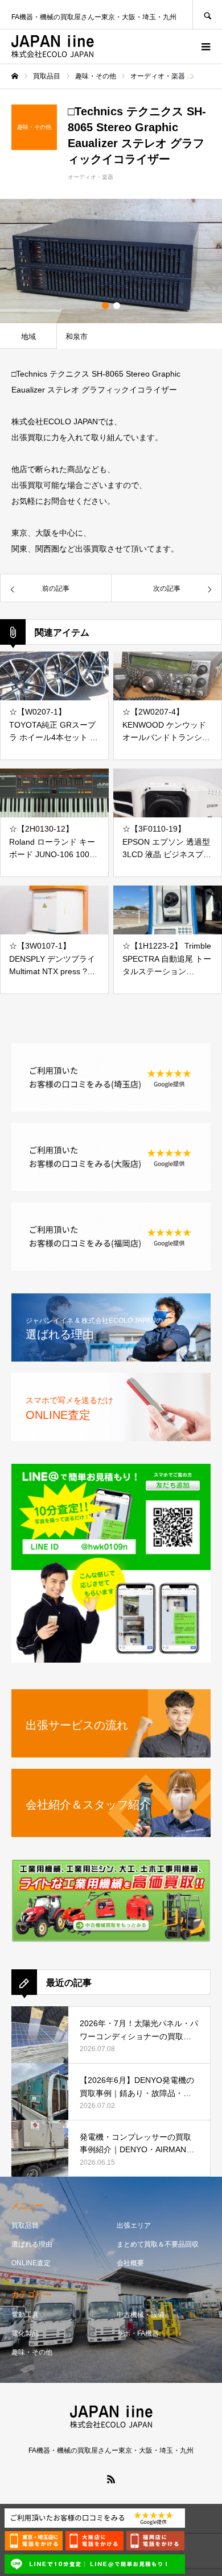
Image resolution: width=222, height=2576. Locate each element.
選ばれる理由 (32, 2244)
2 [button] (117, 306)
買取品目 (25, 2226)
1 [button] (105, 306)
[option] (111, 261)
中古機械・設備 (141, 2315)
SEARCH (207, 14)
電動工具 (25, 2315)
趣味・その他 (32, 2352)
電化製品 (25, 2333)
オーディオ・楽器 (91, 177)
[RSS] (111, 2479)
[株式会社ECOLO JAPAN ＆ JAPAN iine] (53, 47)
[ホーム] (15, 76)
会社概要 (130, 2263)
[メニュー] (205, 47)
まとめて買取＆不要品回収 (158, 2244)
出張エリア (134, 2226)
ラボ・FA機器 (138, 2333)
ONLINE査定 (31, 2263)
